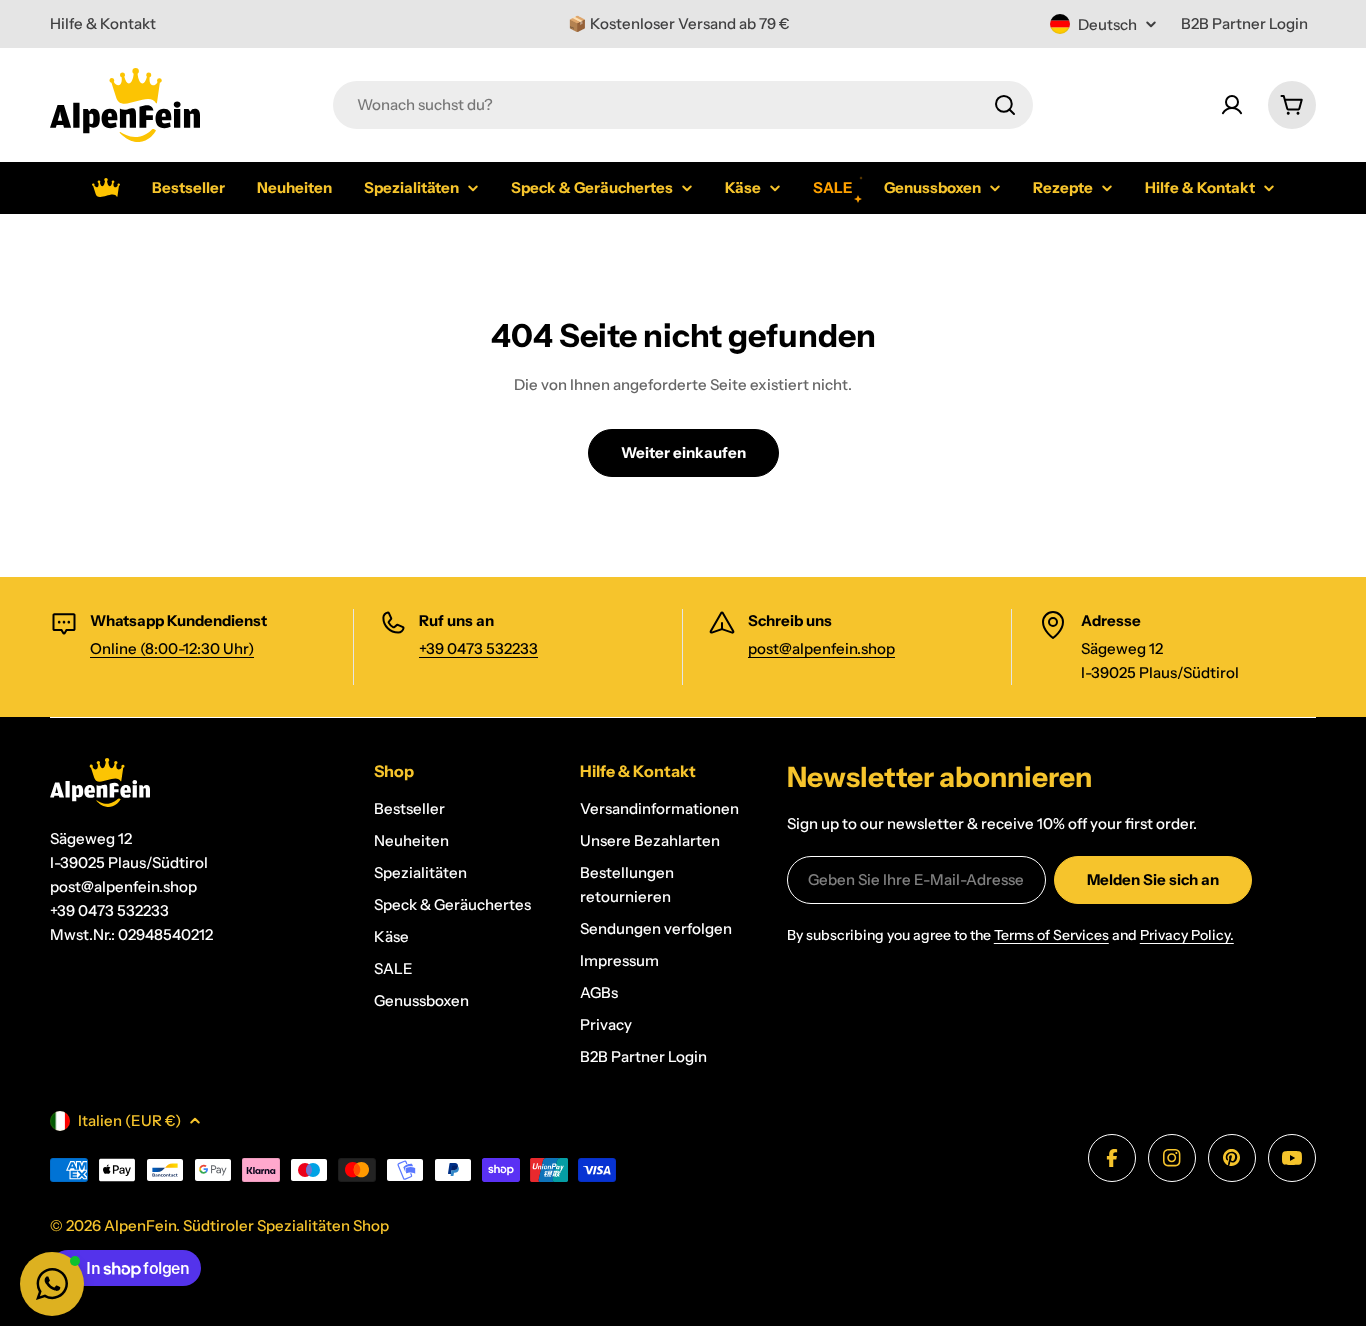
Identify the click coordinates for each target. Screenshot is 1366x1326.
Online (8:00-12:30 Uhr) (172, 648)
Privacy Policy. (1187, 935)
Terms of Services (1051, 935)
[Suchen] (1005, 105)
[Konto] (1232, 105)
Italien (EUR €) (129, 1120)
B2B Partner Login (1244, 23)
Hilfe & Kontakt (103, 23)
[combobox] (683, 105)
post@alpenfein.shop (821, 648)
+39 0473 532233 (478, 648)
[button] (52, 1284)
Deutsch (1107, 24)
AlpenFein (140, 1225)
